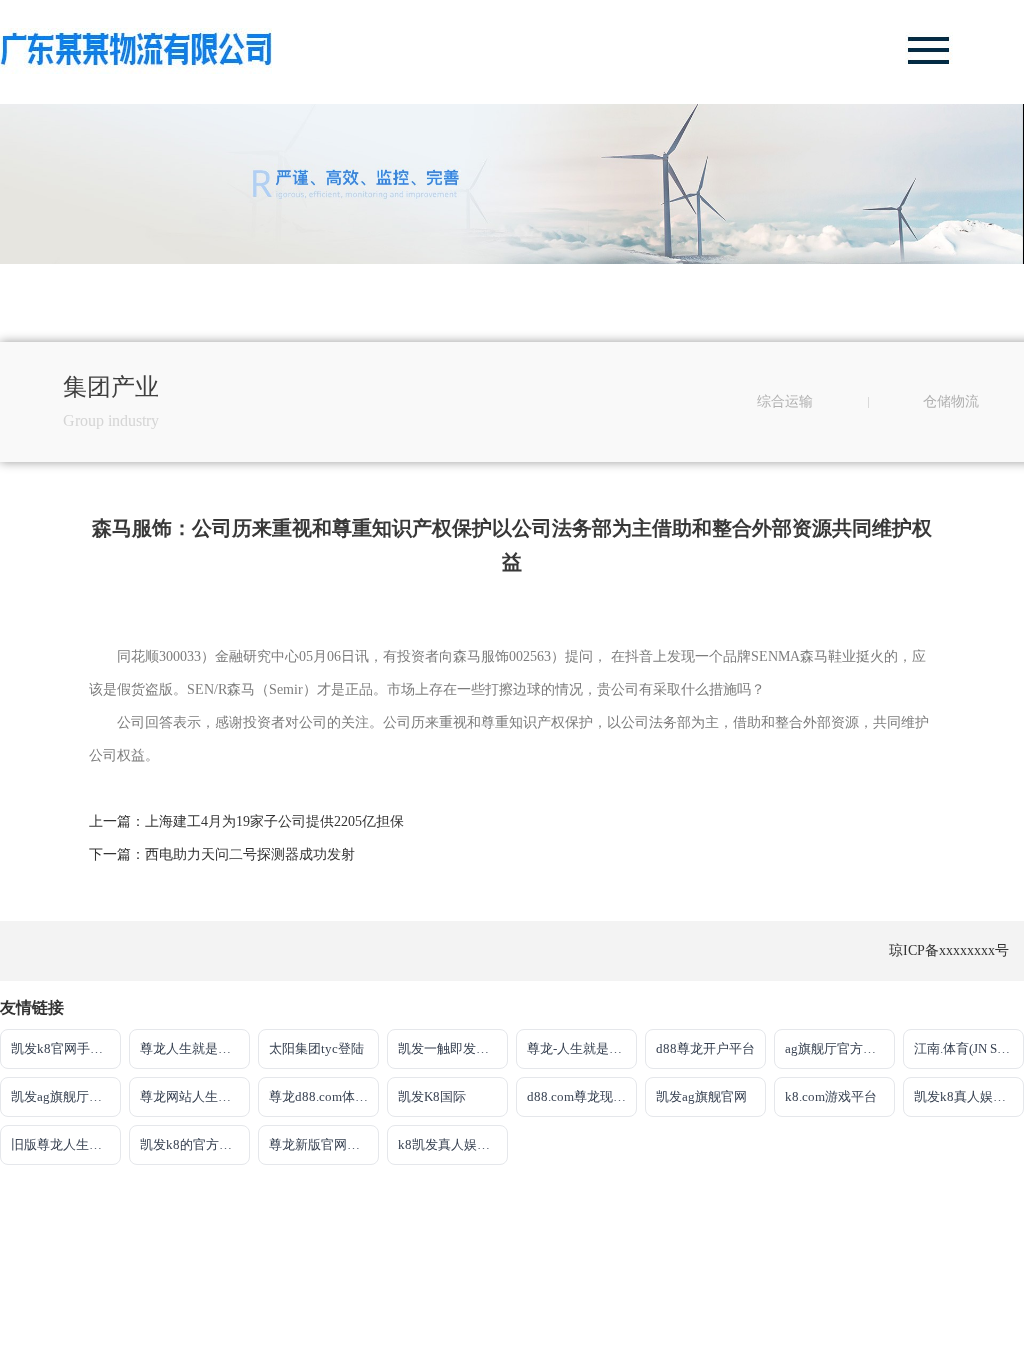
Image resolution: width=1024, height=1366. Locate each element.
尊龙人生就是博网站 (195, 1048)
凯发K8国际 (432, 1096)
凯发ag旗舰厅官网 (63, 1096)
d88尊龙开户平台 (705, 1048)
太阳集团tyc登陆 (316, 1048)
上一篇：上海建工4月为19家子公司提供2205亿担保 (246, 821)
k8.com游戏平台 (831, 1096)
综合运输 (785, 401)
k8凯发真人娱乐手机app (453, 1144)
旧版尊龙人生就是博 (66, 1144)
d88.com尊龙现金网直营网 (582, 1096)
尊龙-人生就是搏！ (581, 1048)
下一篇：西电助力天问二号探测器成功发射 (222, 854)
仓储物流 (951, 401)
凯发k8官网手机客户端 (66, 1048)
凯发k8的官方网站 (192, 1144)
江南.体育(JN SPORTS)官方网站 (969, 1048)
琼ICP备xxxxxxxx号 (949, 950)
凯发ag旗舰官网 (701, 1096)
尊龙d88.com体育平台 (324, 1096)
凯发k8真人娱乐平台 (969, 1096)
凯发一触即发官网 (450, 1048)
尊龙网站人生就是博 (195, 1096)
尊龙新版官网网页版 (324, 1144)
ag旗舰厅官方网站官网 (840, 1048)
